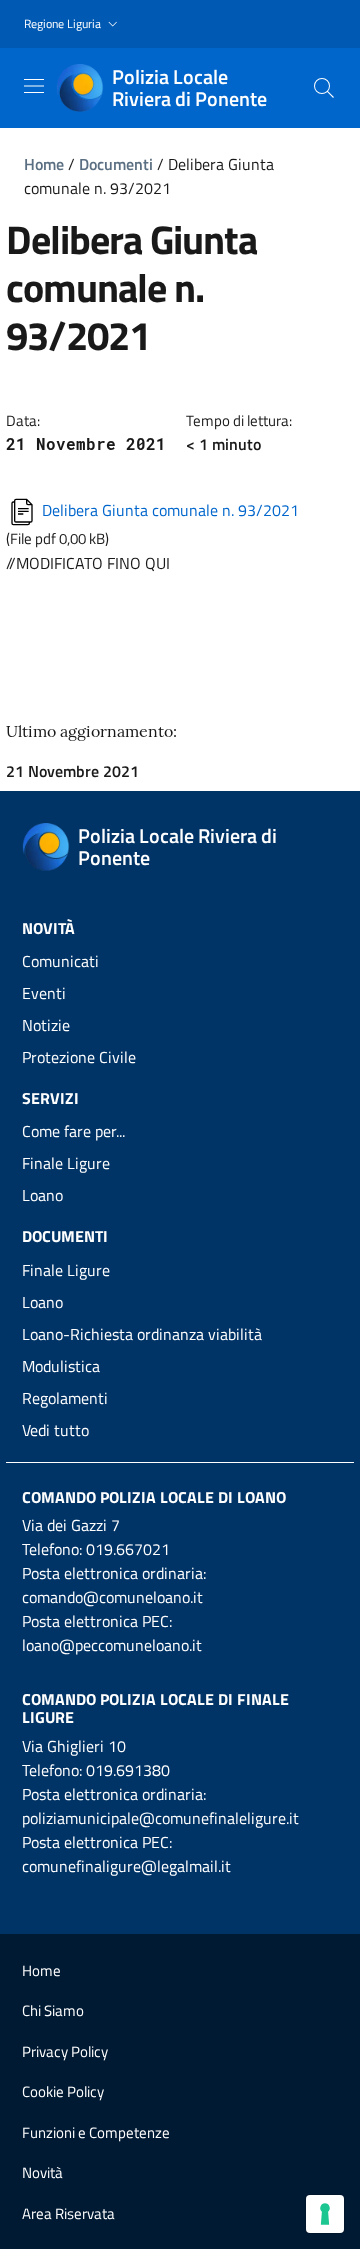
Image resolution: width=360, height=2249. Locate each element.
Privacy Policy (65, 2051)
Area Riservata (68, 2213)
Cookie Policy (63, 2091)
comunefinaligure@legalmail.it (126, 1866)
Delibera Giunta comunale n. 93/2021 (168, 510)
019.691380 (128, 1770)
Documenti (116, 164)
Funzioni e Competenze (96, 2132)
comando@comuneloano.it (112, 1597)
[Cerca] (324, 88)
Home (44, 164)
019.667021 (128, 1549)
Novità (42, 2172)
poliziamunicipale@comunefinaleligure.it (160, 1818)
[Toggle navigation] (34, 86)
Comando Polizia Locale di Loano (154, 1497)
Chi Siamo (53, 2010)
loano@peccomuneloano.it (112, 1645)
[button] (73, 24)
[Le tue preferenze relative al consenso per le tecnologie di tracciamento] (325, 2214)
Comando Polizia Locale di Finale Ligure (155, 1708)
